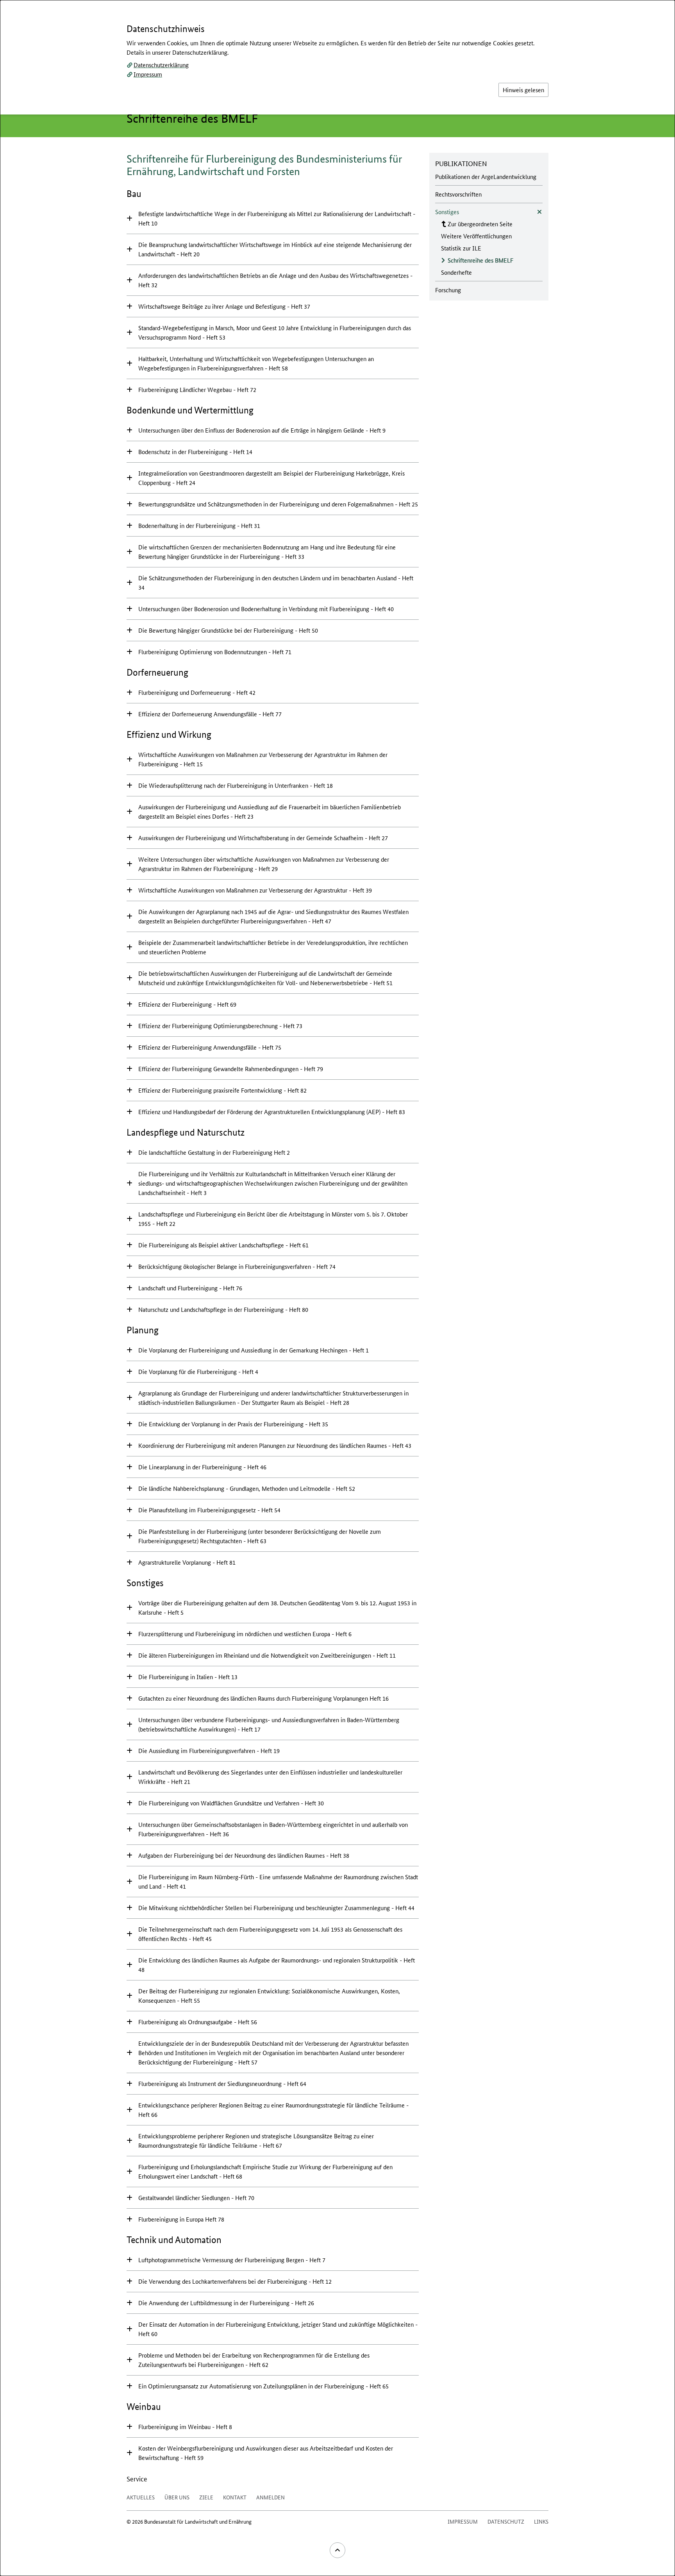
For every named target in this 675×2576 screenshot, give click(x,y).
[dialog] (337, 1288)
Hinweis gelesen (523, 90)
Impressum (148, 74)
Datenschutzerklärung (161, 65)
